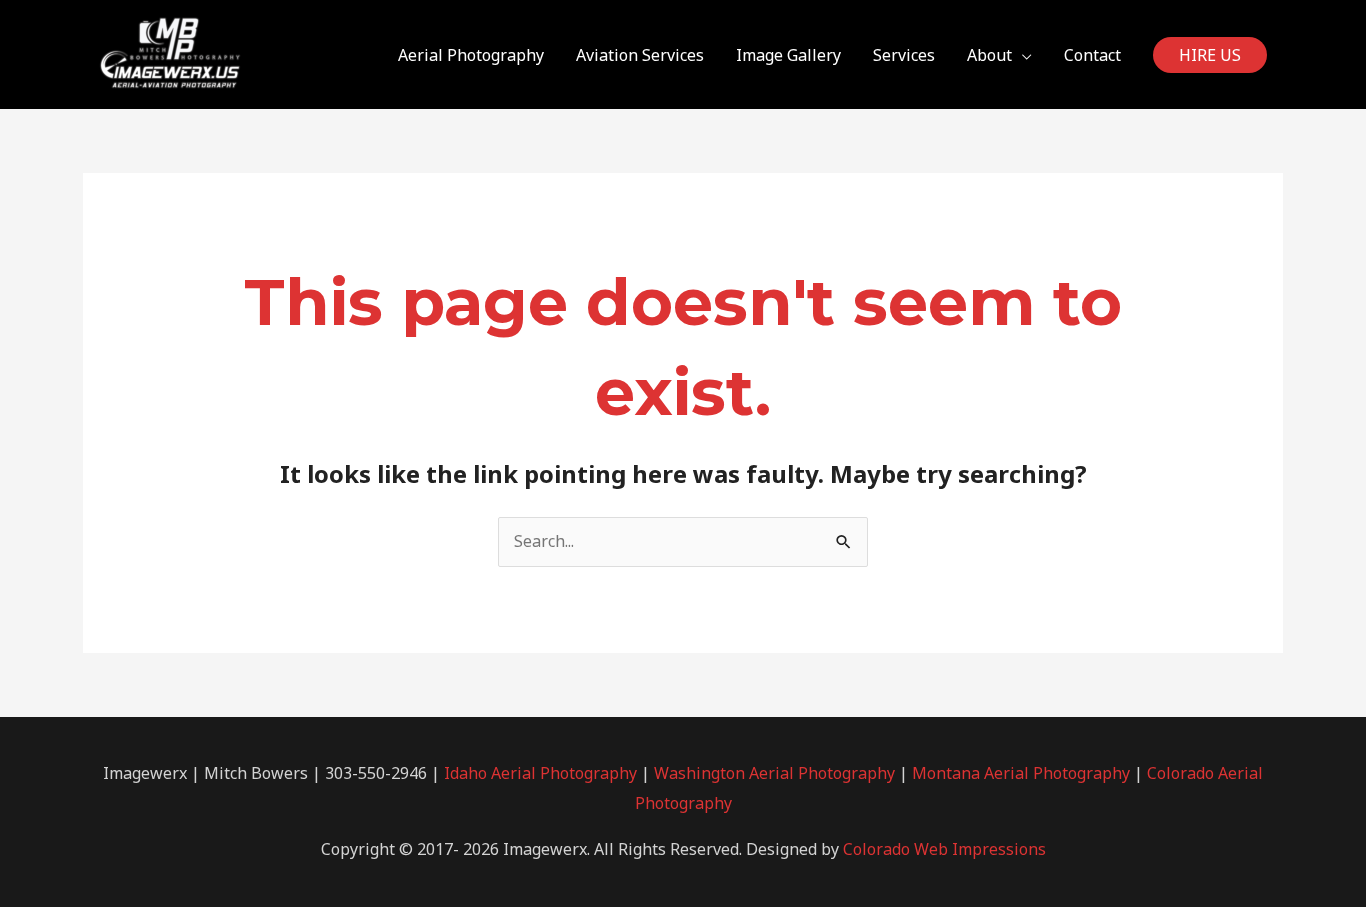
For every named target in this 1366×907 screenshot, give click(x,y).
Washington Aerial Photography (774, 773)
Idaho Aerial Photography (540, 773)
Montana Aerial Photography (1021, 773)
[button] (1210, 55)
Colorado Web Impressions (944, 849)
